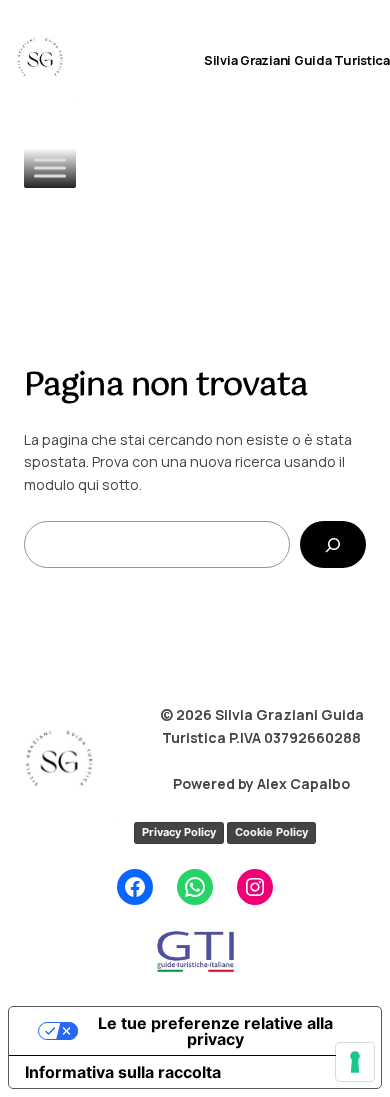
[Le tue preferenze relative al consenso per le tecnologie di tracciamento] (355, 1062)
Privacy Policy (179, 832)
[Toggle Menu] (50, 167)
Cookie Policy (271, 832)
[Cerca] (333, 544)
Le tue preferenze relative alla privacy (215, 1031)
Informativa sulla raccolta (123, 1072)
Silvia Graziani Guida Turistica (297, 60)
